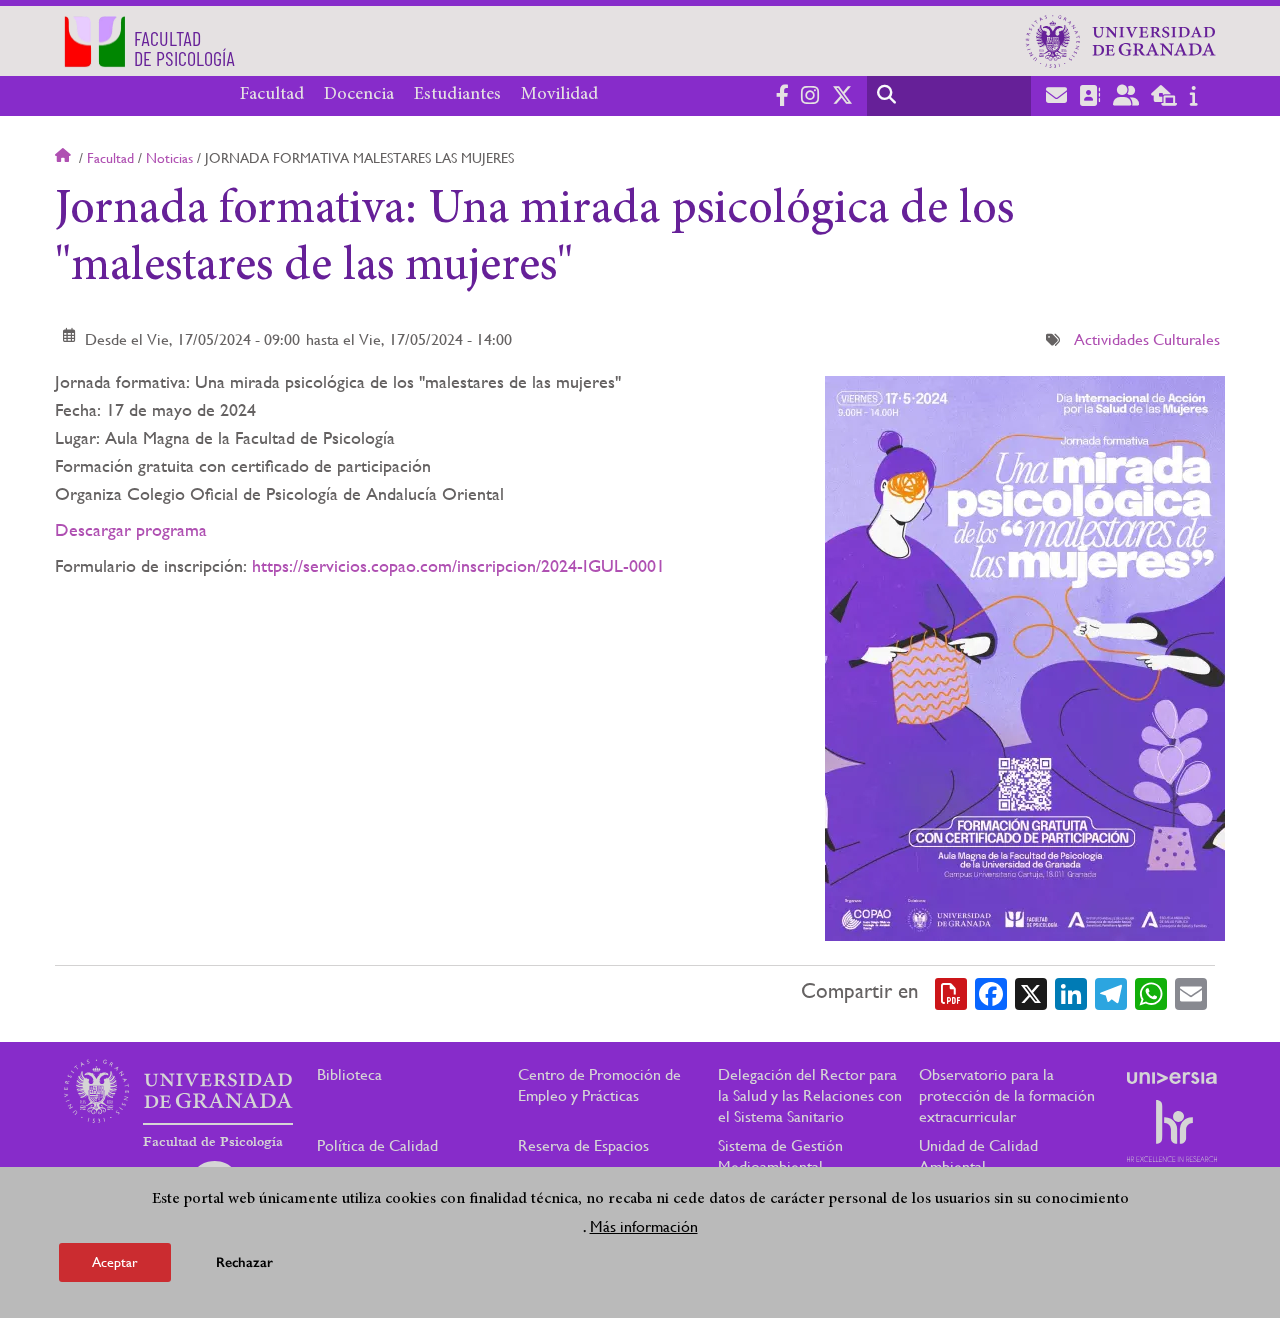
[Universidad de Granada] (1121, 41)
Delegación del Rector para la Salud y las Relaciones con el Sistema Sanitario (810, 1095)
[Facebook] (991, 992)
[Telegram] (1111, 992)
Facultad (272, 95)
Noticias (169, 158)
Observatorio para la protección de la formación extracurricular (1007, 1095)
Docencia (359, 95)
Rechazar (244, 1262)
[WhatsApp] (1151, 992)
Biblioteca (349, 1074)
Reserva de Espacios (583, 1145)
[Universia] (1172, 1078)
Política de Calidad (377, 1145)
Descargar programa (131, 529)
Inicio (65, 158)
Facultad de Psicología (213, 1142)
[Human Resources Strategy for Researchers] (1172, 1131)
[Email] (1191, 992)
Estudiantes (457, 95)
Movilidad (559, 95)
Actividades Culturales (1147, 339)
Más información (644, 1226)
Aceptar (115, 1262)
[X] (1031, 992)
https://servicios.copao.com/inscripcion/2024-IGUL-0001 (458, 565)
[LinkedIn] (1071, 992)
